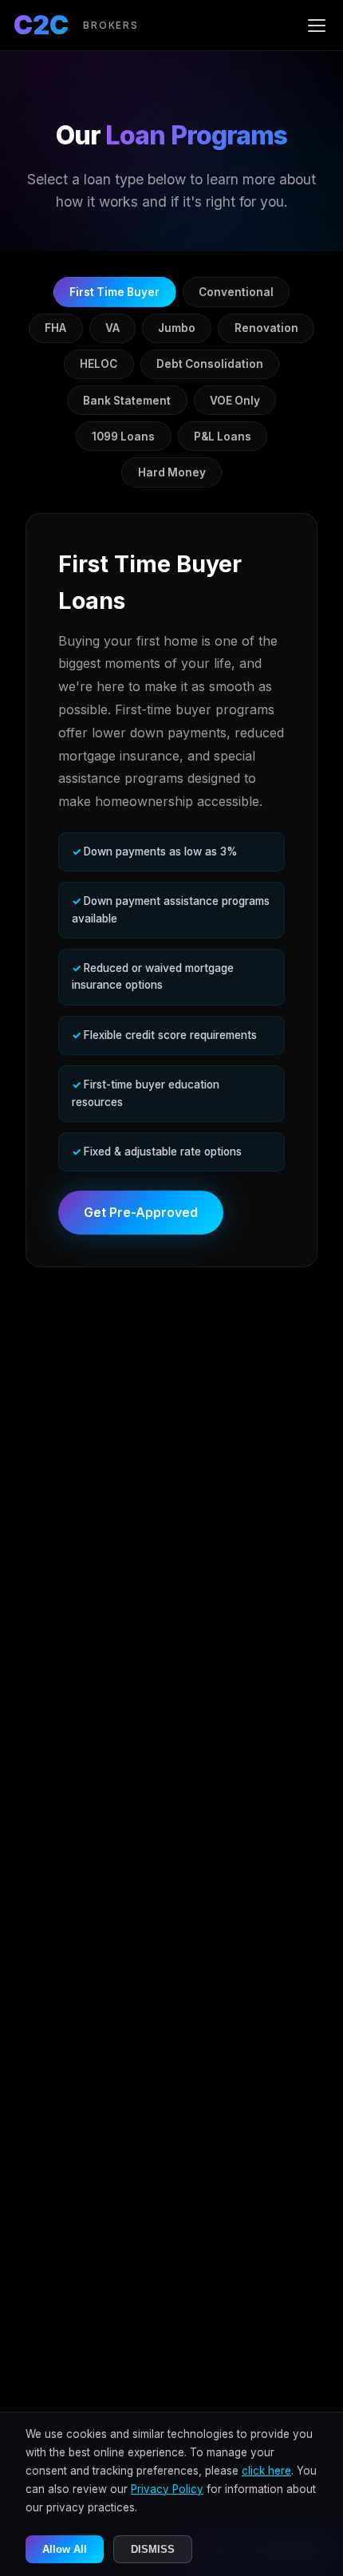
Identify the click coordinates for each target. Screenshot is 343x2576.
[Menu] (317, 26)
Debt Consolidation (210, 364)
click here (266, 2471)
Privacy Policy (167, 2489)
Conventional (236, 292)
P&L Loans (223, 437)
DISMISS (153, 2549)
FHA (55, 328)
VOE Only (235, 401)
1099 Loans (123, 437)
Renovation (266, 328)
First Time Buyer (114, 292)
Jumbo (177, 328)
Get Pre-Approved (141, 1212)
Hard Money (172, 472)
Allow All (65, 2549)
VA (112, 328)
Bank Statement (127, 401)
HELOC (99, 364)
